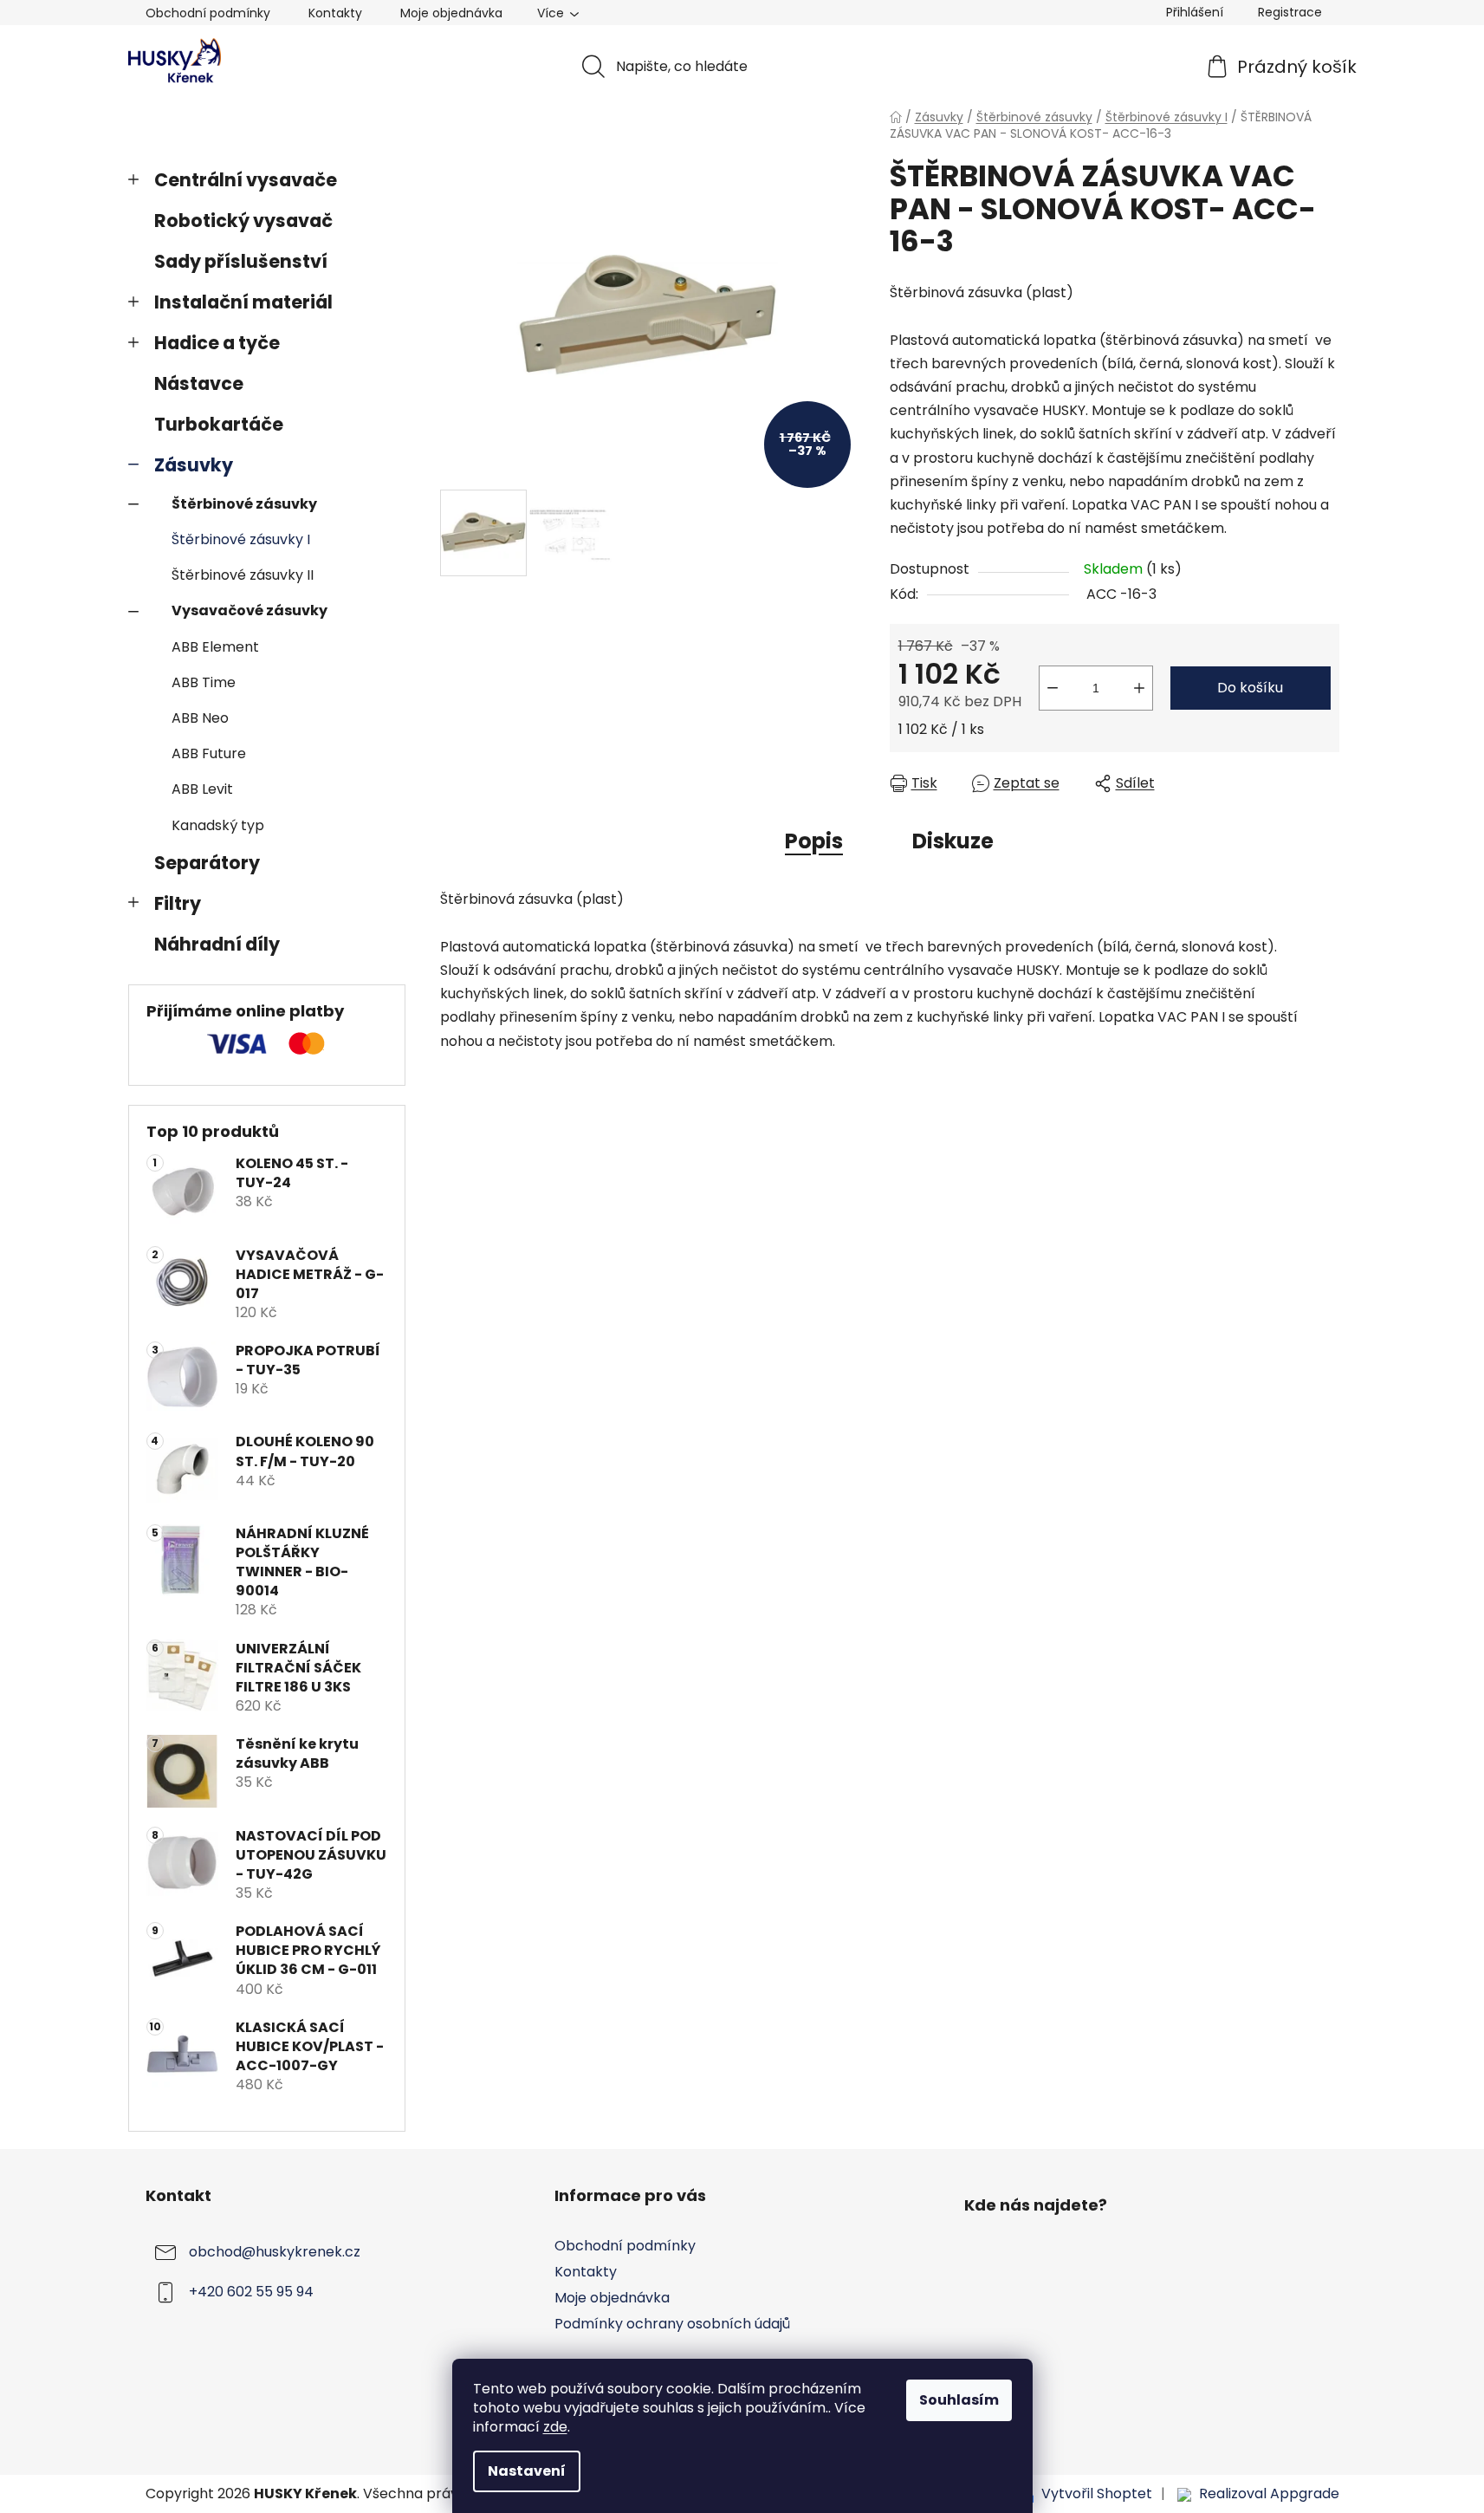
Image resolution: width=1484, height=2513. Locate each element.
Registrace (1290, 12)
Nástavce (199, 383)
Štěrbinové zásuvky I (241, 539)
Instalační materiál (243, 302)
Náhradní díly (217, 944)
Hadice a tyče (217, 343)
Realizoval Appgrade (1269, 2494)
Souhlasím (959, 2400)
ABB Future (209, 753)
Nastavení (527, 2471)
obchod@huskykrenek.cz (275, 2252)
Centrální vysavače (246, 180)
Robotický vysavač (243, 221)
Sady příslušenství (241, 261)
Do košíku (1250, 688)
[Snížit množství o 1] (1053, 688)
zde (555, 2427)
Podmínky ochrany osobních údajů (672, 2324)
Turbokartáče (219, 424)
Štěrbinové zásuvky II (243, 575)
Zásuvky (194, 465)
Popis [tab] (814, 841)
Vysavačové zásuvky (249, 610)
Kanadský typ (218, 825)
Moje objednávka (451, 13)
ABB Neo (200, 718)
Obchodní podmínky (208, 13)
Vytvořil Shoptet (1097, 2494)
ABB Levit (202, 789)
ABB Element (215, 647)
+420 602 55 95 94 (251, 2292)
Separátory (207, 863)
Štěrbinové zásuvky (244, 504)
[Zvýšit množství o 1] (1139, 688)
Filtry (178, 903)
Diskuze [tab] (953, 841)
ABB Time (204, 682)
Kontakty (335, 13)
